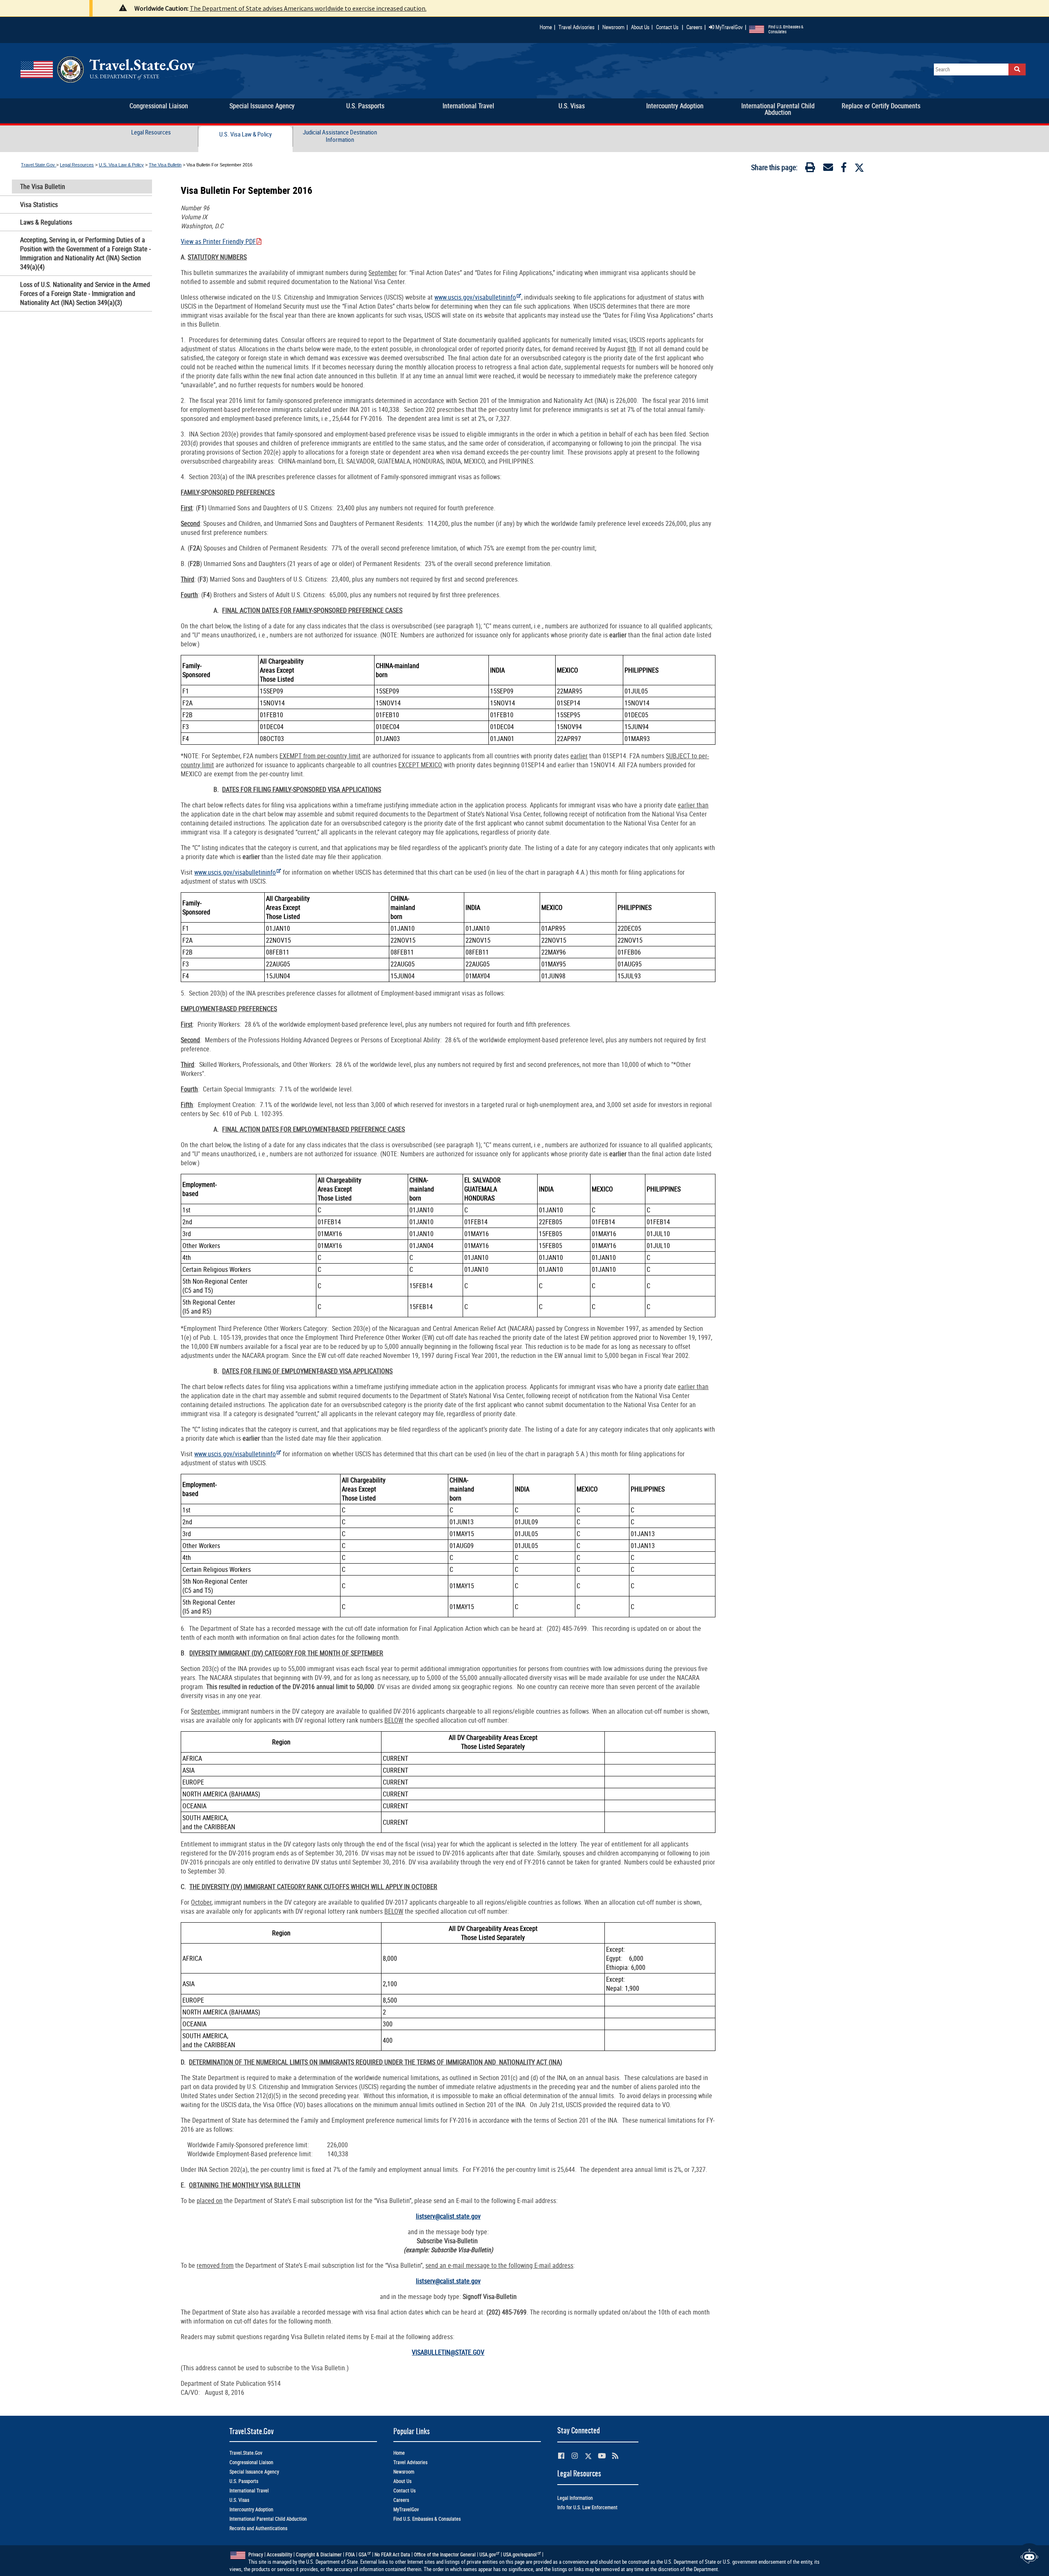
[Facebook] (844, 169)
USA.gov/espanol (520, 2554)
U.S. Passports (244, 2481)
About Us (642, 27)
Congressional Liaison (251, 2462)
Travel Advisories (577, 27)
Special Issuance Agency (254, 2472)
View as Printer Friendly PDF (218, 241)
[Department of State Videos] (602, 2456)
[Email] (828, 169)
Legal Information (575, 2498)
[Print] (810, 169)
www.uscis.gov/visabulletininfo (475, 297)
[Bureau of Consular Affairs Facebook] (561, 2456)
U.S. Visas (239, 2500)
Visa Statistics (39, 205)
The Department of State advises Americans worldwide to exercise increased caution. (308, 8)
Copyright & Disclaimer (319, 2554)
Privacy (256, 2554)
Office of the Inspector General (445, 2554)
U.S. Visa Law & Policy (245, 134)
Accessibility (279, 2554)
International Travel (249, 2491)
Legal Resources (151, 132)
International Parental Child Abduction (268, 2519)
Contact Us (668, 27)
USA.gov (488, 2554)
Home (546, 27)
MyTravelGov (729, 27)
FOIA (350, 2554)
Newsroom (613, 27)
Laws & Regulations (46, 222)
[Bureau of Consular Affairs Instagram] (575, 2456)
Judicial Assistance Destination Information (340, 136)
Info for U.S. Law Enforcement (587, 2507)
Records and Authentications (258, 2528)
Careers (694, 27)
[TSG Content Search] (1017, 69)
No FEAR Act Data (392, 2554)
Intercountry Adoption (251, 2509)
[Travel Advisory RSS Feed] (615, 2456)
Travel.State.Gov (39, 165)
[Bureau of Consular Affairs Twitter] (588, 2456)
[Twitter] (859, 168)
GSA (363, 2554)
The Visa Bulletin (165, 165)
